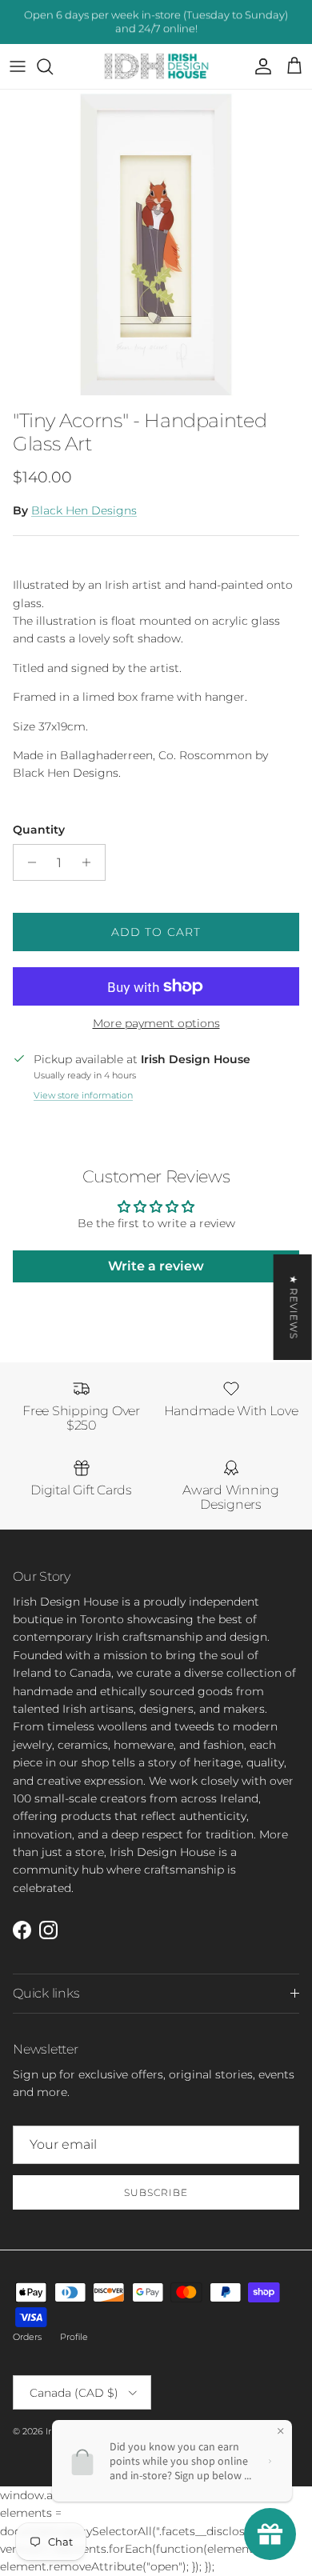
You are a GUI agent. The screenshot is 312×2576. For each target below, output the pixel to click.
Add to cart (156, 932)
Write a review (156, 1266)
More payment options (156, 1024)
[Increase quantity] (91, 862)
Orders (27, 2337)
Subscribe (156, 2192)
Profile (74, 2337)
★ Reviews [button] (294, 1307)
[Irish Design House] (156, 67)
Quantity (39, 830)
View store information (83, 1095)
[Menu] (18, 66)
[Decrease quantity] (28, 862)
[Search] (53, 66)
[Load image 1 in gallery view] (156, 246)
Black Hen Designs (84, 510)
